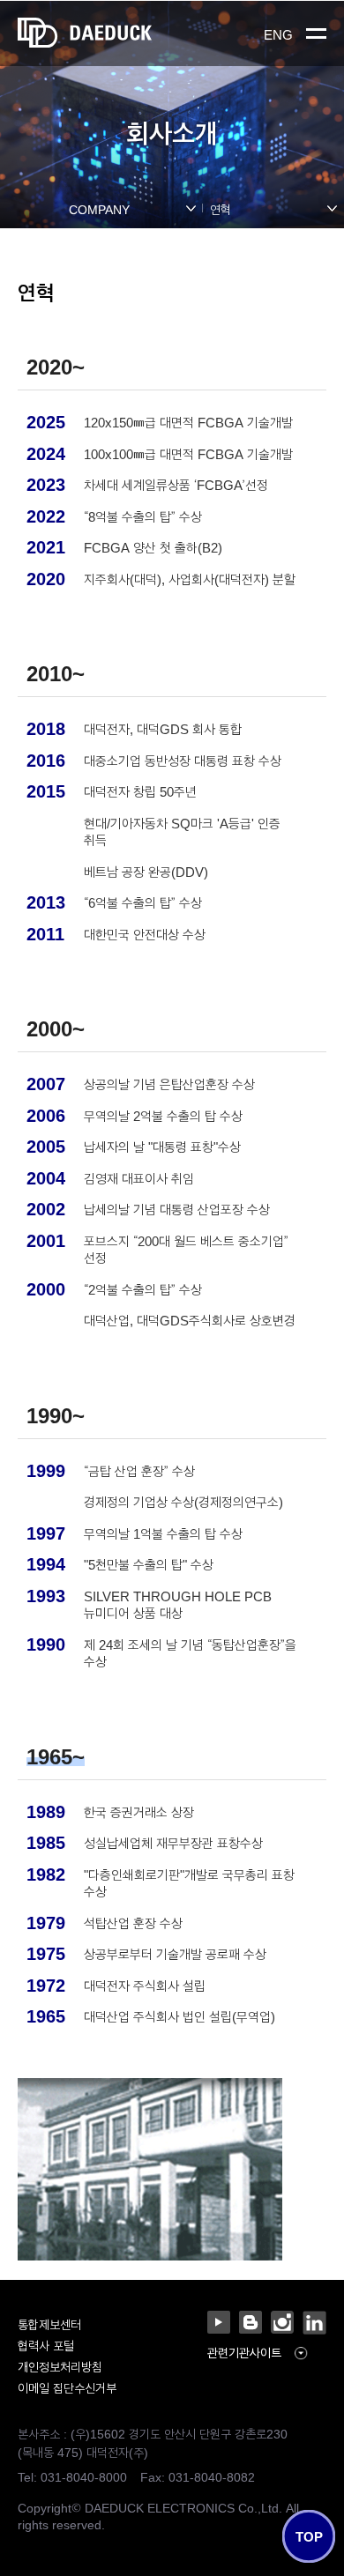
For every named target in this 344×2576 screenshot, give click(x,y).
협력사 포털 (46, 2345)
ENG (278, 34)
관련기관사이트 (244, 2353)
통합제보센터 (49, 2324)
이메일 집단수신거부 (67, 2387)
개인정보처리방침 (60, 2366)
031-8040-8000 (84, 2476)
